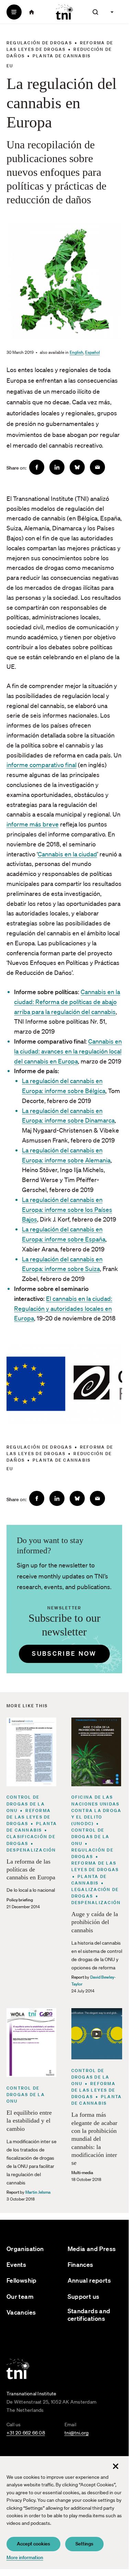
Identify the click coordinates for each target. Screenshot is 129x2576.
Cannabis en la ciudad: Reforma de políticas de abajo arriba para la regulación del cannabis (67, 1002)
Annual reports (89, 2280)
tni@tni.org (77, 2433)
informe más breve (33, 824)
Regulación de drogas (39, 43)
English (77, 352)
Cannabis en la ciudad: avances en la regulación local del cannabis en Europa (68, 1051)
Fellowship (22, 2280)
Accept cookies (33, 2544)
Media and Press (92, 2249)
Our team (20, 2297)
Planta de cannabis (62, 56)
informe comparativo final (42, 765)
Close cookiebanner (116, 2466)
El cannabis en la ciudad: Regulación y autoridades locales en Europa (63, 1308)
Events (16, 2265)
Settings (84, 2544)
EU (10, 66)
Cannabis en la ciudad (67, 854)
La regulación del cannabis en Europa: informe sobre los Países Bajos (67, 1210)
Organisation (25, 2249)
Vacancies (21, 2312)
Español (92, 352)
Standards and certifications (89, 2315)
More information (25, 2557)
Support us (84, 2297)
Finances (80, 2265)
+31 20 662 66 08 (26, 2433)
